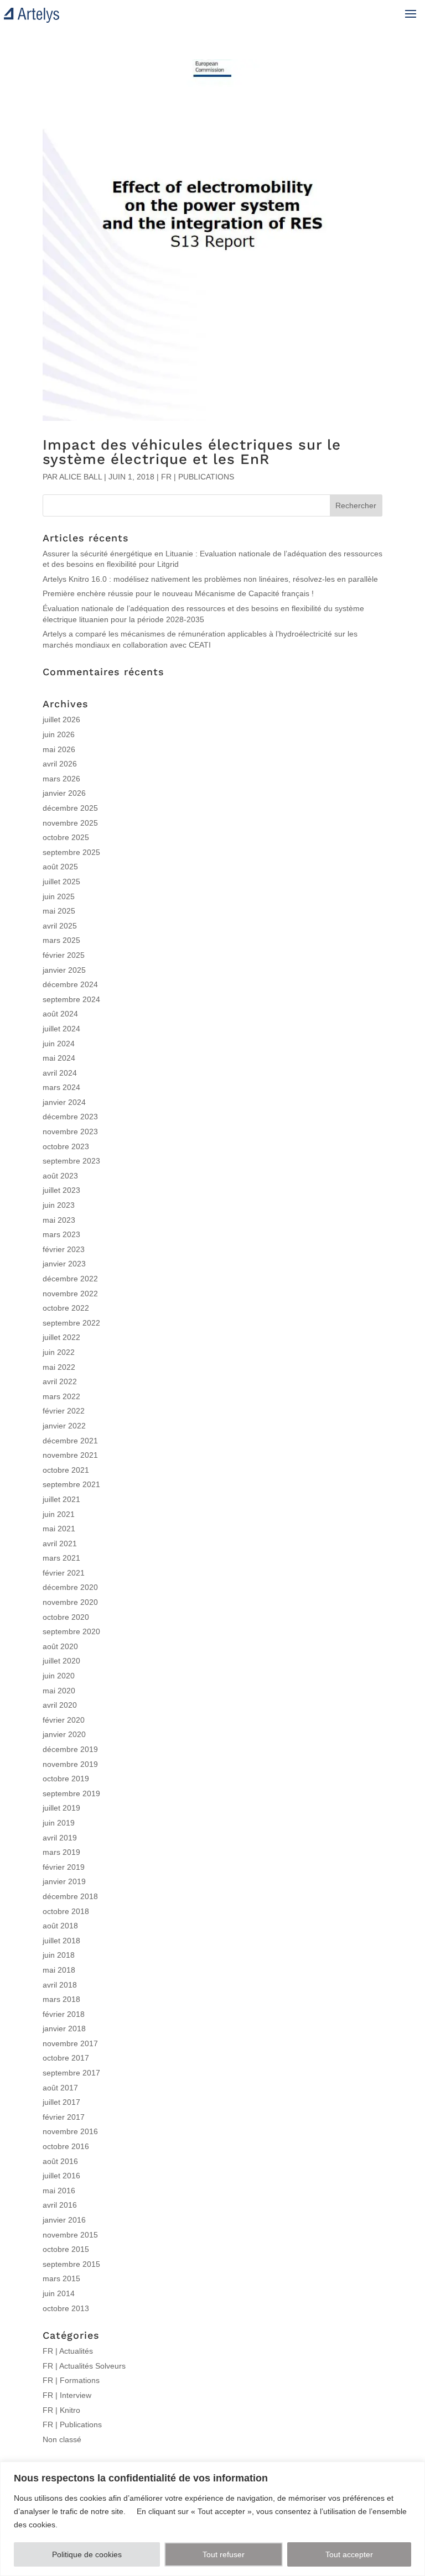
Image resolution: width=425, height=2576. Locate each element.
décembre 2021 (70, 1441)
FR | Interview (67, 2395)
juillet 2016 (61, 2176)
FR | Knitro (61, 2410)
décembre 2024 (70, 984)
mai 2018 (59, 1970)
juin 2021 (59, 1514)
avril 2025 (60, 926)
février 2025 (64, 955)
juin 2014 (59, 2293)
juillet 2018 (61, 1941)
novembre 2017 (70, 2043)
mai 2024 (59, 1058)
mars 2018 (61, 1999)
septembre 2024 (71, 999)
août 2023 (60, 1176)
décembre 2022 (70, 1279)
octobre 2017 (66, 2058)
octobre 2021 (66, 1470)
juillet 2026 (61, 719)
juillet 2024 (61, 1029)
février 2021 (64, 1573)
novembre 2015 (70, 2235)
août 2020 (60, 1646)
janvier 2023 (64, 1264)
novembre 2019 (70, 1764)
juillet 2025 (61, 882)
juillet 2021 (61, 1499)
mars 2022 (61, 1396)
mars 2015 (61, 2278)
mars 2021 (61, 1558)
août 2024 (60, 1014)
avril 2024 (60, 1073)
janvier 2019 (64, 1881)
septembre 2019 (71, 1793)
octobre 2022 (66, 1308)
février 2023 (64, 1249)
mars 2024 (61, 1087)
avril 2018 (60, 1985)
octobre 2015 (66, 2249)
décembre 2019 (70, 1749)
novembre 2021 (70, 1455)
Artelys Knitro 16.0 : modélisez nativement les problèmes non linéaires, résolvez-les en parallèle (210, 579)
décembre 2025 (70, 808)
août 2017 (60, 2088)
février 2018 (64, 2014)
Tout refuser (224, 2554)
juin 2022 (59, 1352)
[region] (212, 2519)
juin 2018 (59, 1955)
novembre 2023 (70, 1131)
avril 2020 (60, 1705)
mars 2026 (61, 779)
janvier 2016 (64, 2220)
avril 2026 (60, 764)
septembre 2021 (71, 1484)
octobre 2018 (66, 1911)
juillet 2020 (61, 1661)
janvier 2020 (64, 1734)
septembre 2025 (71, 852)
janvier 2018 (64, 2029)
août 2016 (60, 2161)
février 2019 (64, 1867)
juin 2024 (59, 1044)
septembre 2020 (71, 1631)
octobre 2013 (66, 2308)
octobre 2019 (66, 1779)
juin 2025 (59, 896)
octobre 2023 (66, 1146)
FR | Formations (71, 2380)
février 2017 (64, 2117)
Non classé (62, 2439)
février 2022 (64, 1411)
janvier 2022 (64, 1426)
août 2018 (60, 1926)
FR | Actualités (68, 2351)
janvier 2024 (64, 1102)
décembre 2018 (70, 1896)
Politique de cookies (87, 2554)
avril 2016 (60, 2205)
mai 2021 (59, 1529)
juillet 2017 (61, 2102)
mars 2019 (61, 1852)
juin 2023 (59, 1205)
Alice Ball (81, 477)
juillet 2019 (61, 1808)
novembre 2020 (70, 1602)
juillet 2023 (61, 1190)
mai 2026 (59, 749)
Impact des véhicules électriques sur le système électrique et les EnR (192, 452)
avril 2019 (60, 1838)
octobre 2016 (66, 2146)
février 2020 (64, 1720)
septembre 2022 (71, 1323)
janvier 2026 (64, 793)
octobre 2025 (66, 837)
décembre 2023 (70, 1117)
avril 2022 (60, 1381)
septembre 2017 (71, 2073)
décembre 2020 (70, 1587)
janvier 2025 (64, 970)
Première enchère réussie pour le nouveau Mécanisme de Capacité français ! (178, 593)
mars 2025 (61, 940)
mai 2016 (59, 2191)
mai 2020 (59, 1691)
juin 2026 (59, 734)
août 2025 (60, 867)
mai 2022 (59, 1367)
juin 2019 (59, 1823)
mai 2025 (59, 911)
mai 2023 (59, 1220)
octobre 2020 (66, 1617)
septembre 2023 (71, 1161)
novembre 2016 (70, 2131)
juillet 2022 (61, 1337)
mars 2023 (61, 1234)
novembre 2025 (70, 823)
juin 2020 (59, 1676)
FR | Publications (198, 477)
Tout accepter (349, 2554)
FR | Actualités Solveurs (84, 2366)
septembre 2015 (71, 2264)
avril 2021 (60, 1543)
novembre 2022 (70, 1294)
